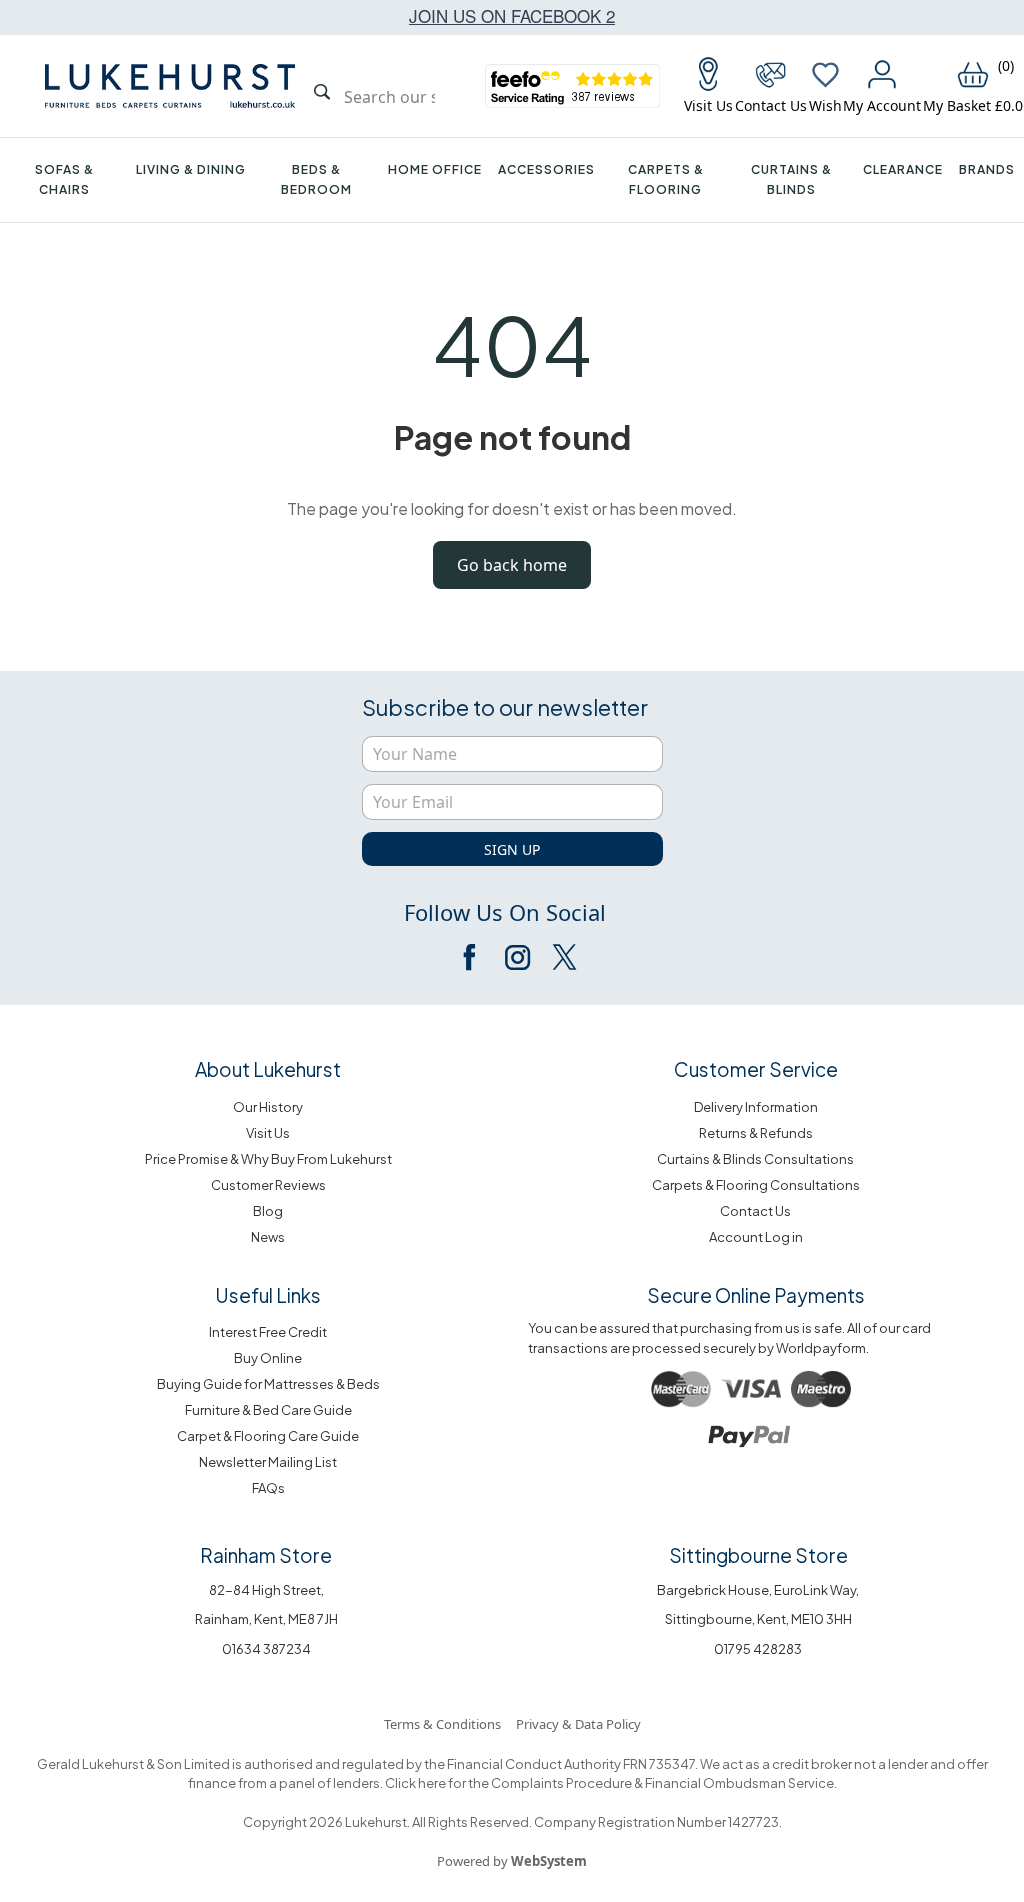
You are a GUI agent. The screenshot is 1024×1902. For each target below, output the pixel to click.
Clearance (903, 169)
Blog (268, 1211)
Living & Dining (191, 169)
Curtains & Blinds (791, 179)
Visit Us (268, 1133)
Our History (268, 1107)
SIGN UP (512, 849)
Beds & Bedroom (316, 179)
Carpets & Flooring (666, 179)
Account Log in (756, 1237)
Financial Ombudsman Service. (740, 1783)
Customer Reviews (268, 1185)
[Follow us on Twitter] (563, 957)
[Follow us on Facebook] (471, 957)
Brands (987, 169)
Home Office (435, 169)
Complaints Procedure (560, 1783)
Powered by (512, 1861)
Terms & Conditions (442, 1724)
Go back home (512, 565)
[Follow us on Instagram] (517, 957)
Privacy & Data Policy (578, 1724)
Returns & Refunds (756, 1133)
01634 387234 (266, 1649)
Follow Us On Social (505, 912)
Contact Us (755, 1211)
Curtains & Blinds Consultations (755, 1159)
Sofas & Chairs (64, 179)
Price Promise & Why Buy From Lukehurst (268, 1159)
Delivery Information (756, 1107)
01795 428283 (758, 1649)
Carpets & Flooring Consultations (756, 1185)
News (268, 1237)
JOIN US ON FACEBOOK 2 (512, 15)
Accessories (546, 169)
